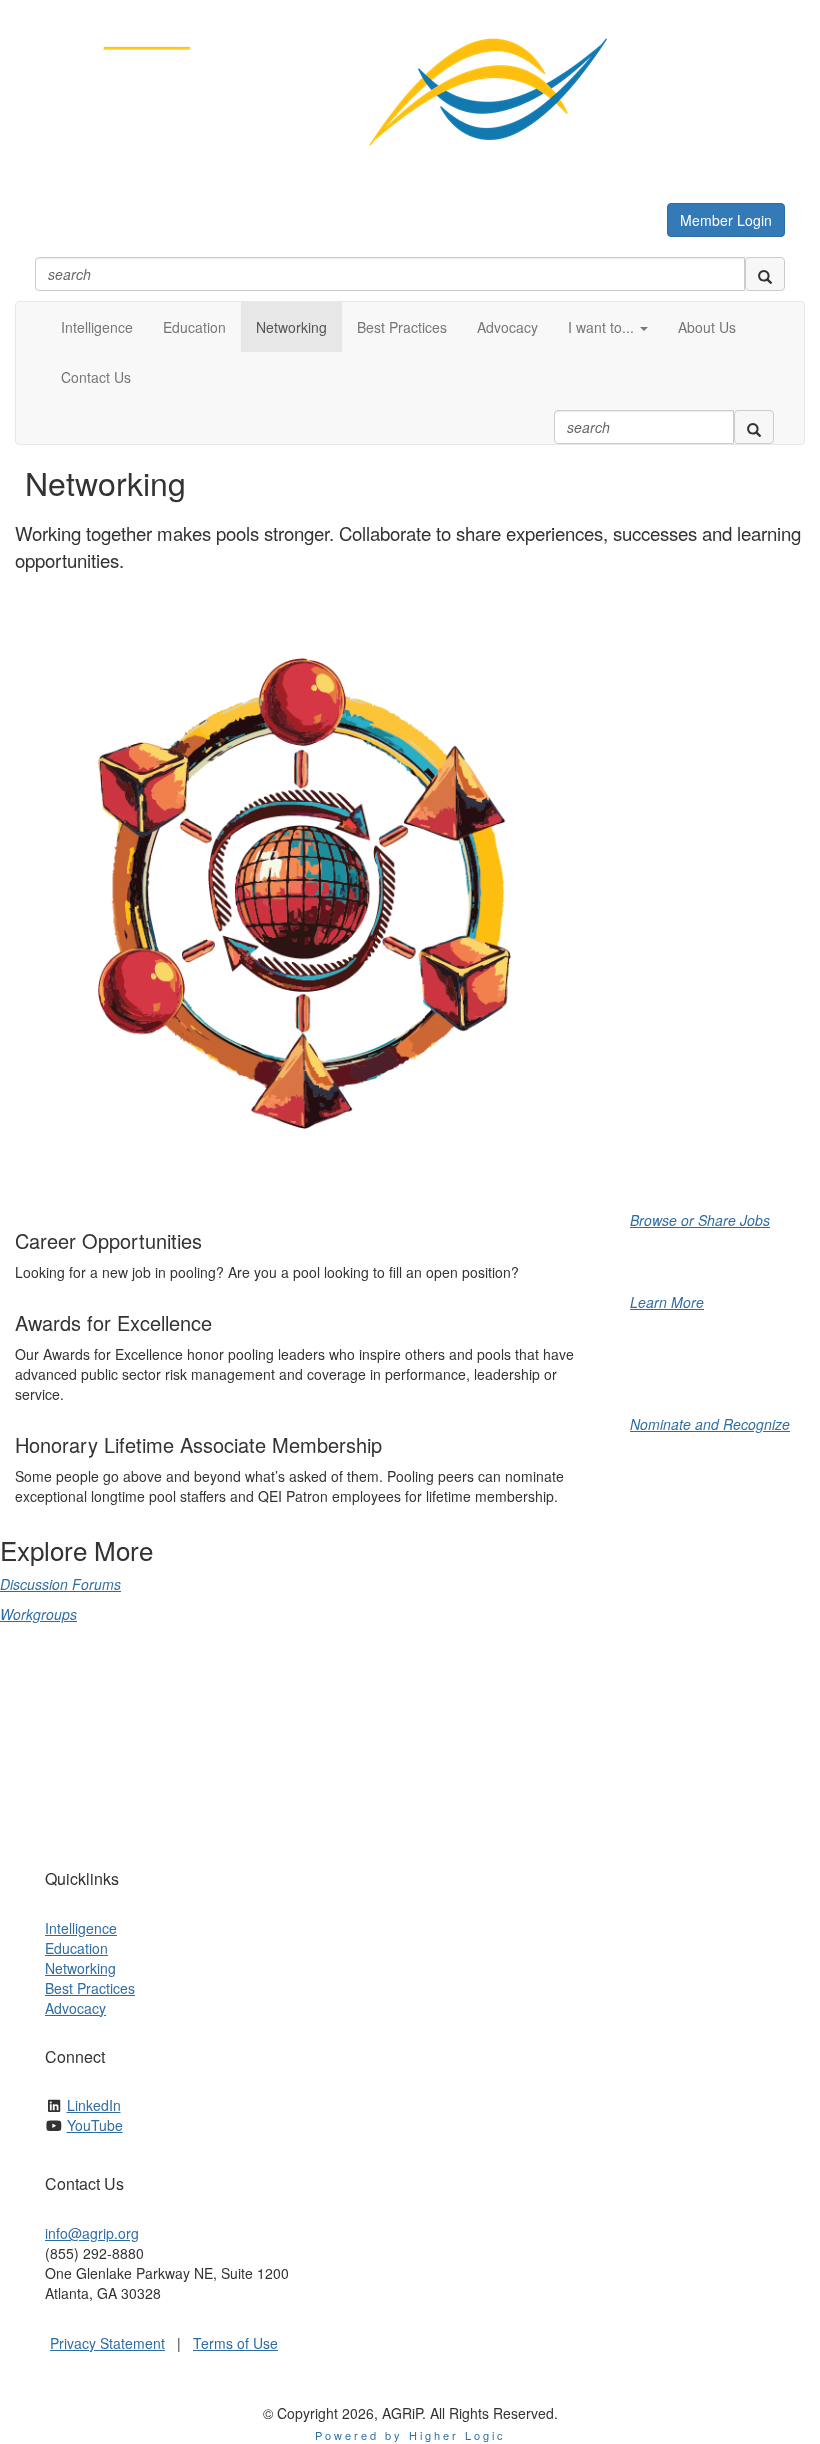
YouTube (95, 2125)
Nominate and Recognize (710, 1424)
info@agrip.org (92, 2233)
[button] (608, 327)
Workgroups (38, 1614)
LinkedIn (94, 2105)
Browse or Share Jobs (700, 1220)
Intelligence (81, 1928)
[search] (765, 274)
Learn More (667, 1302)
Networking (80, 1968)
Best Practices (90, 1988)
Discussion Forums (60, 1584)
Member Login (726, 220)
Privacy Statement (107, 2343)
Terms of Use (235, 2343)
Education (76, 1948)
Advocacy (75, 2008)
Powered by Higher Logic (410, 2435)
